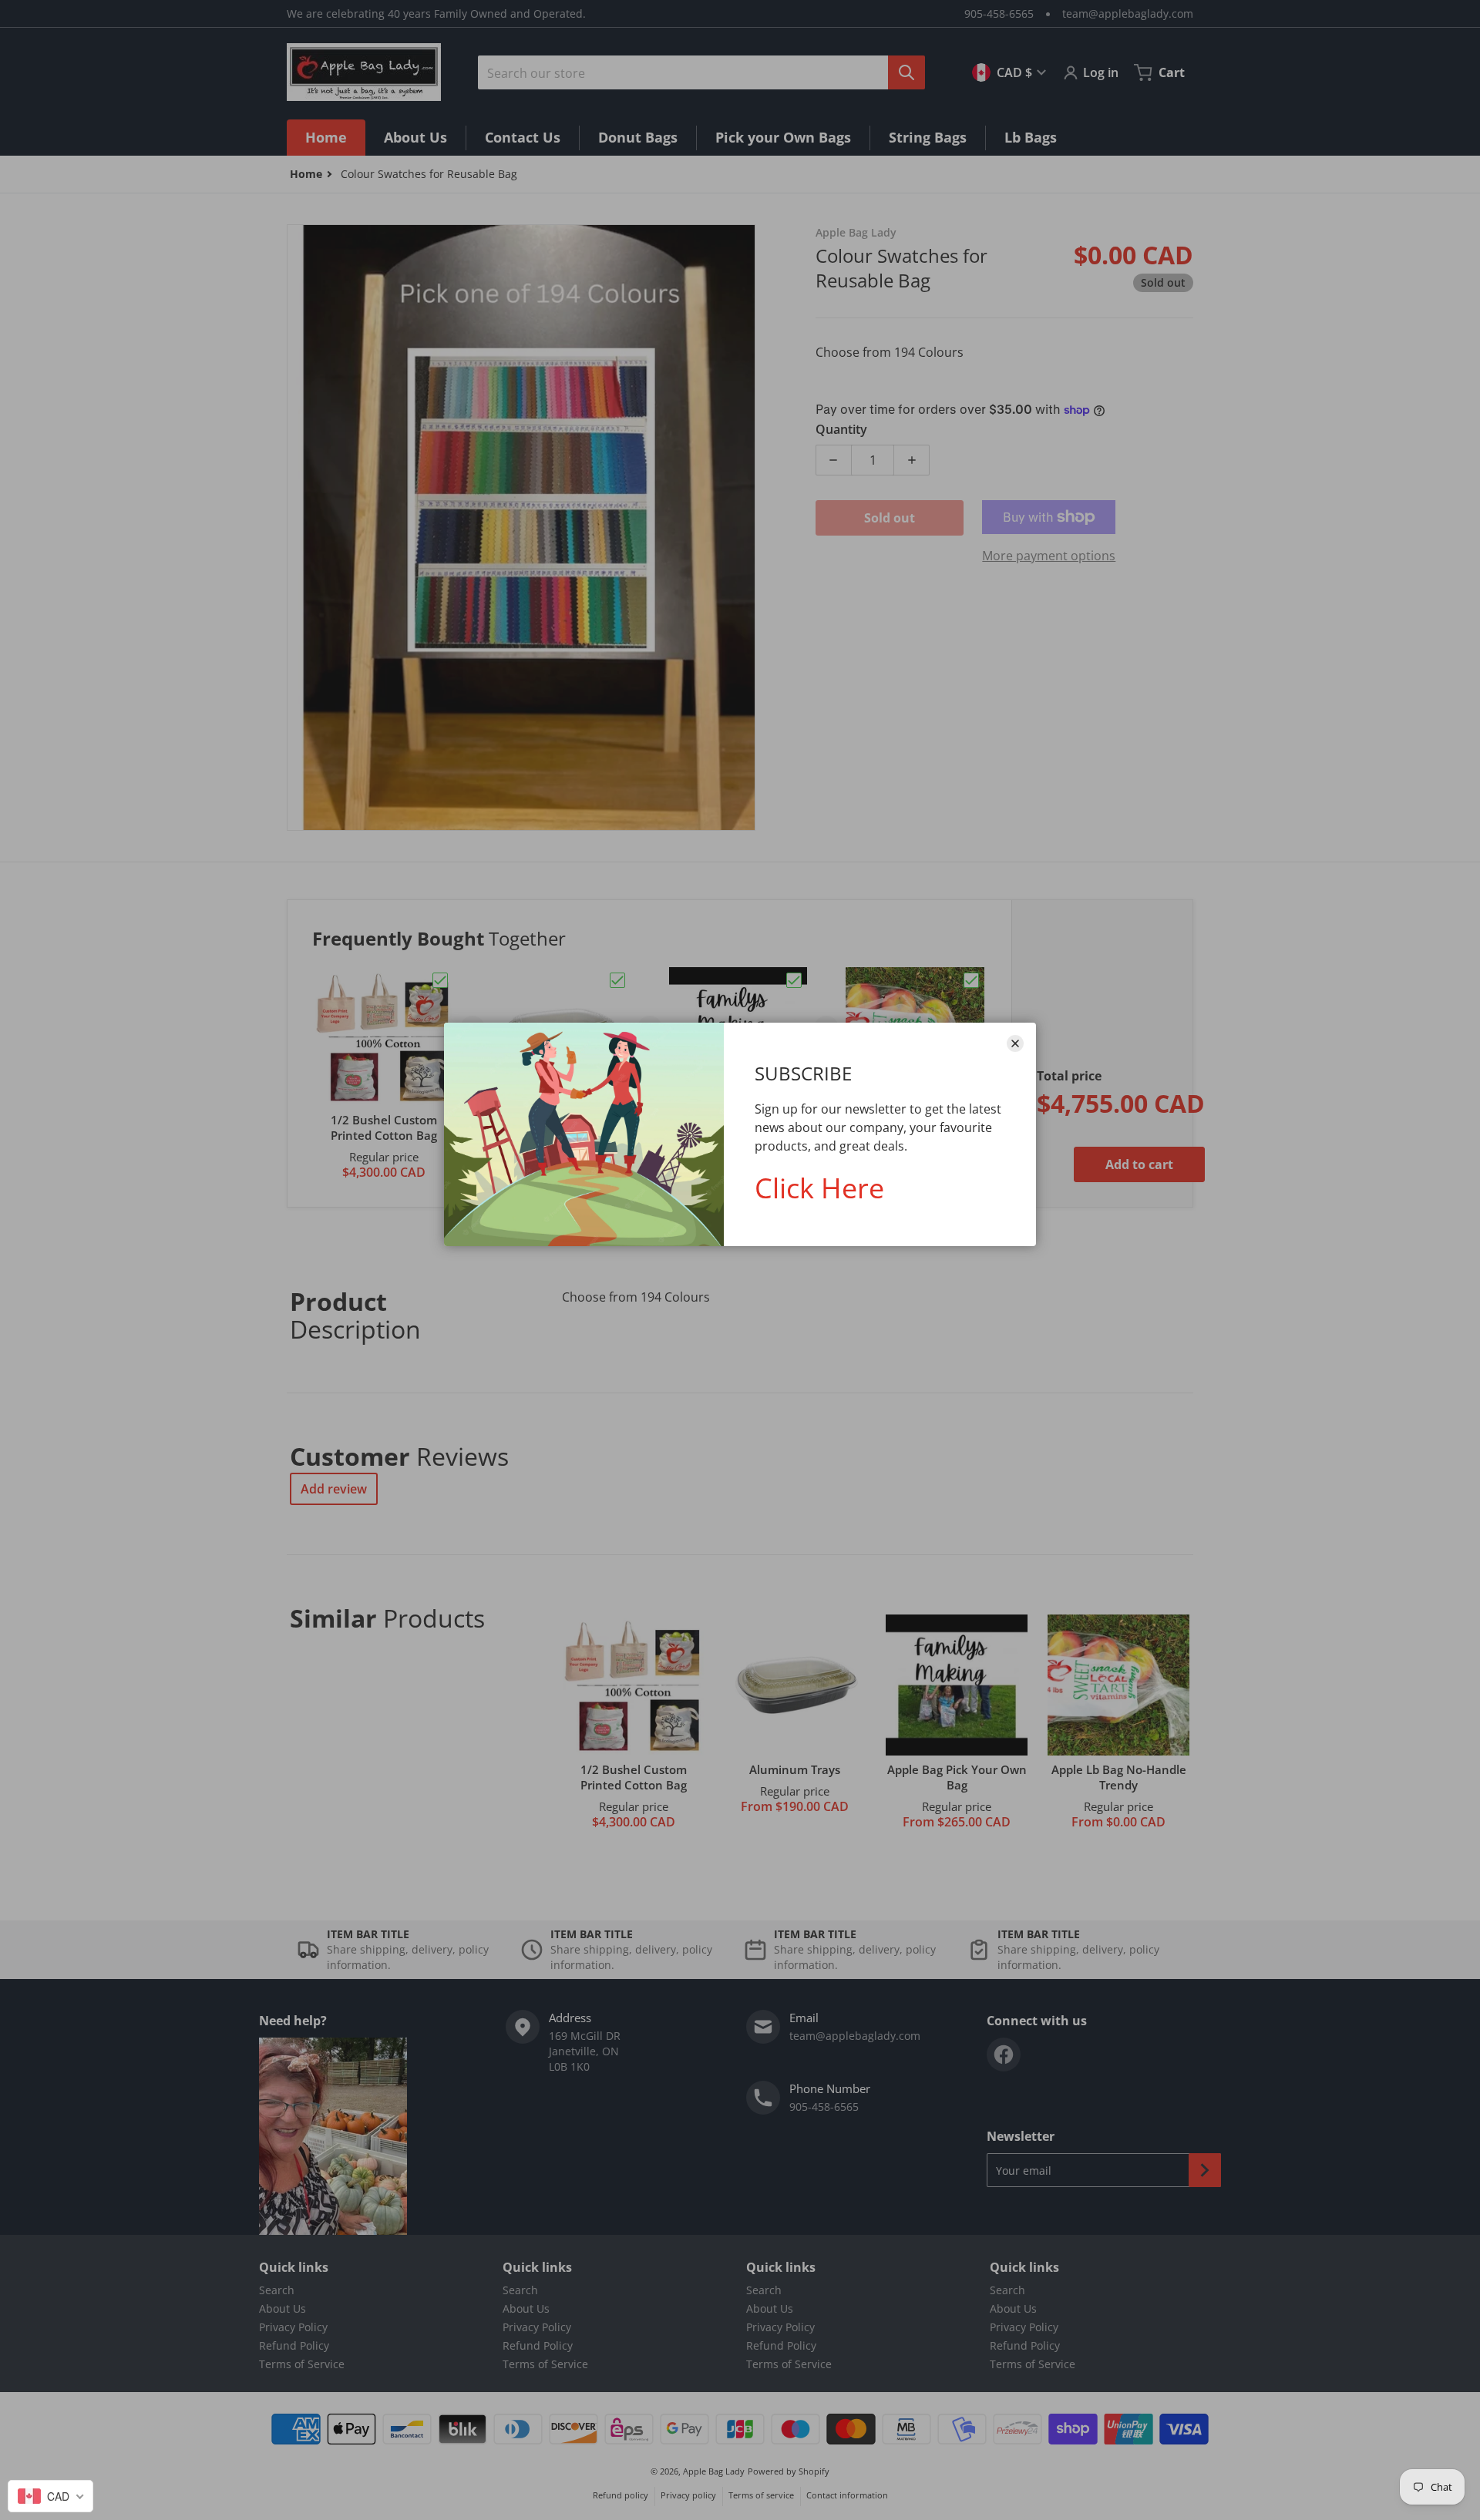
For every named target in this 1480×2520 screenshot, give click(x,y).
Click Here (819, 1188)
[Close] (1015, 1043)
